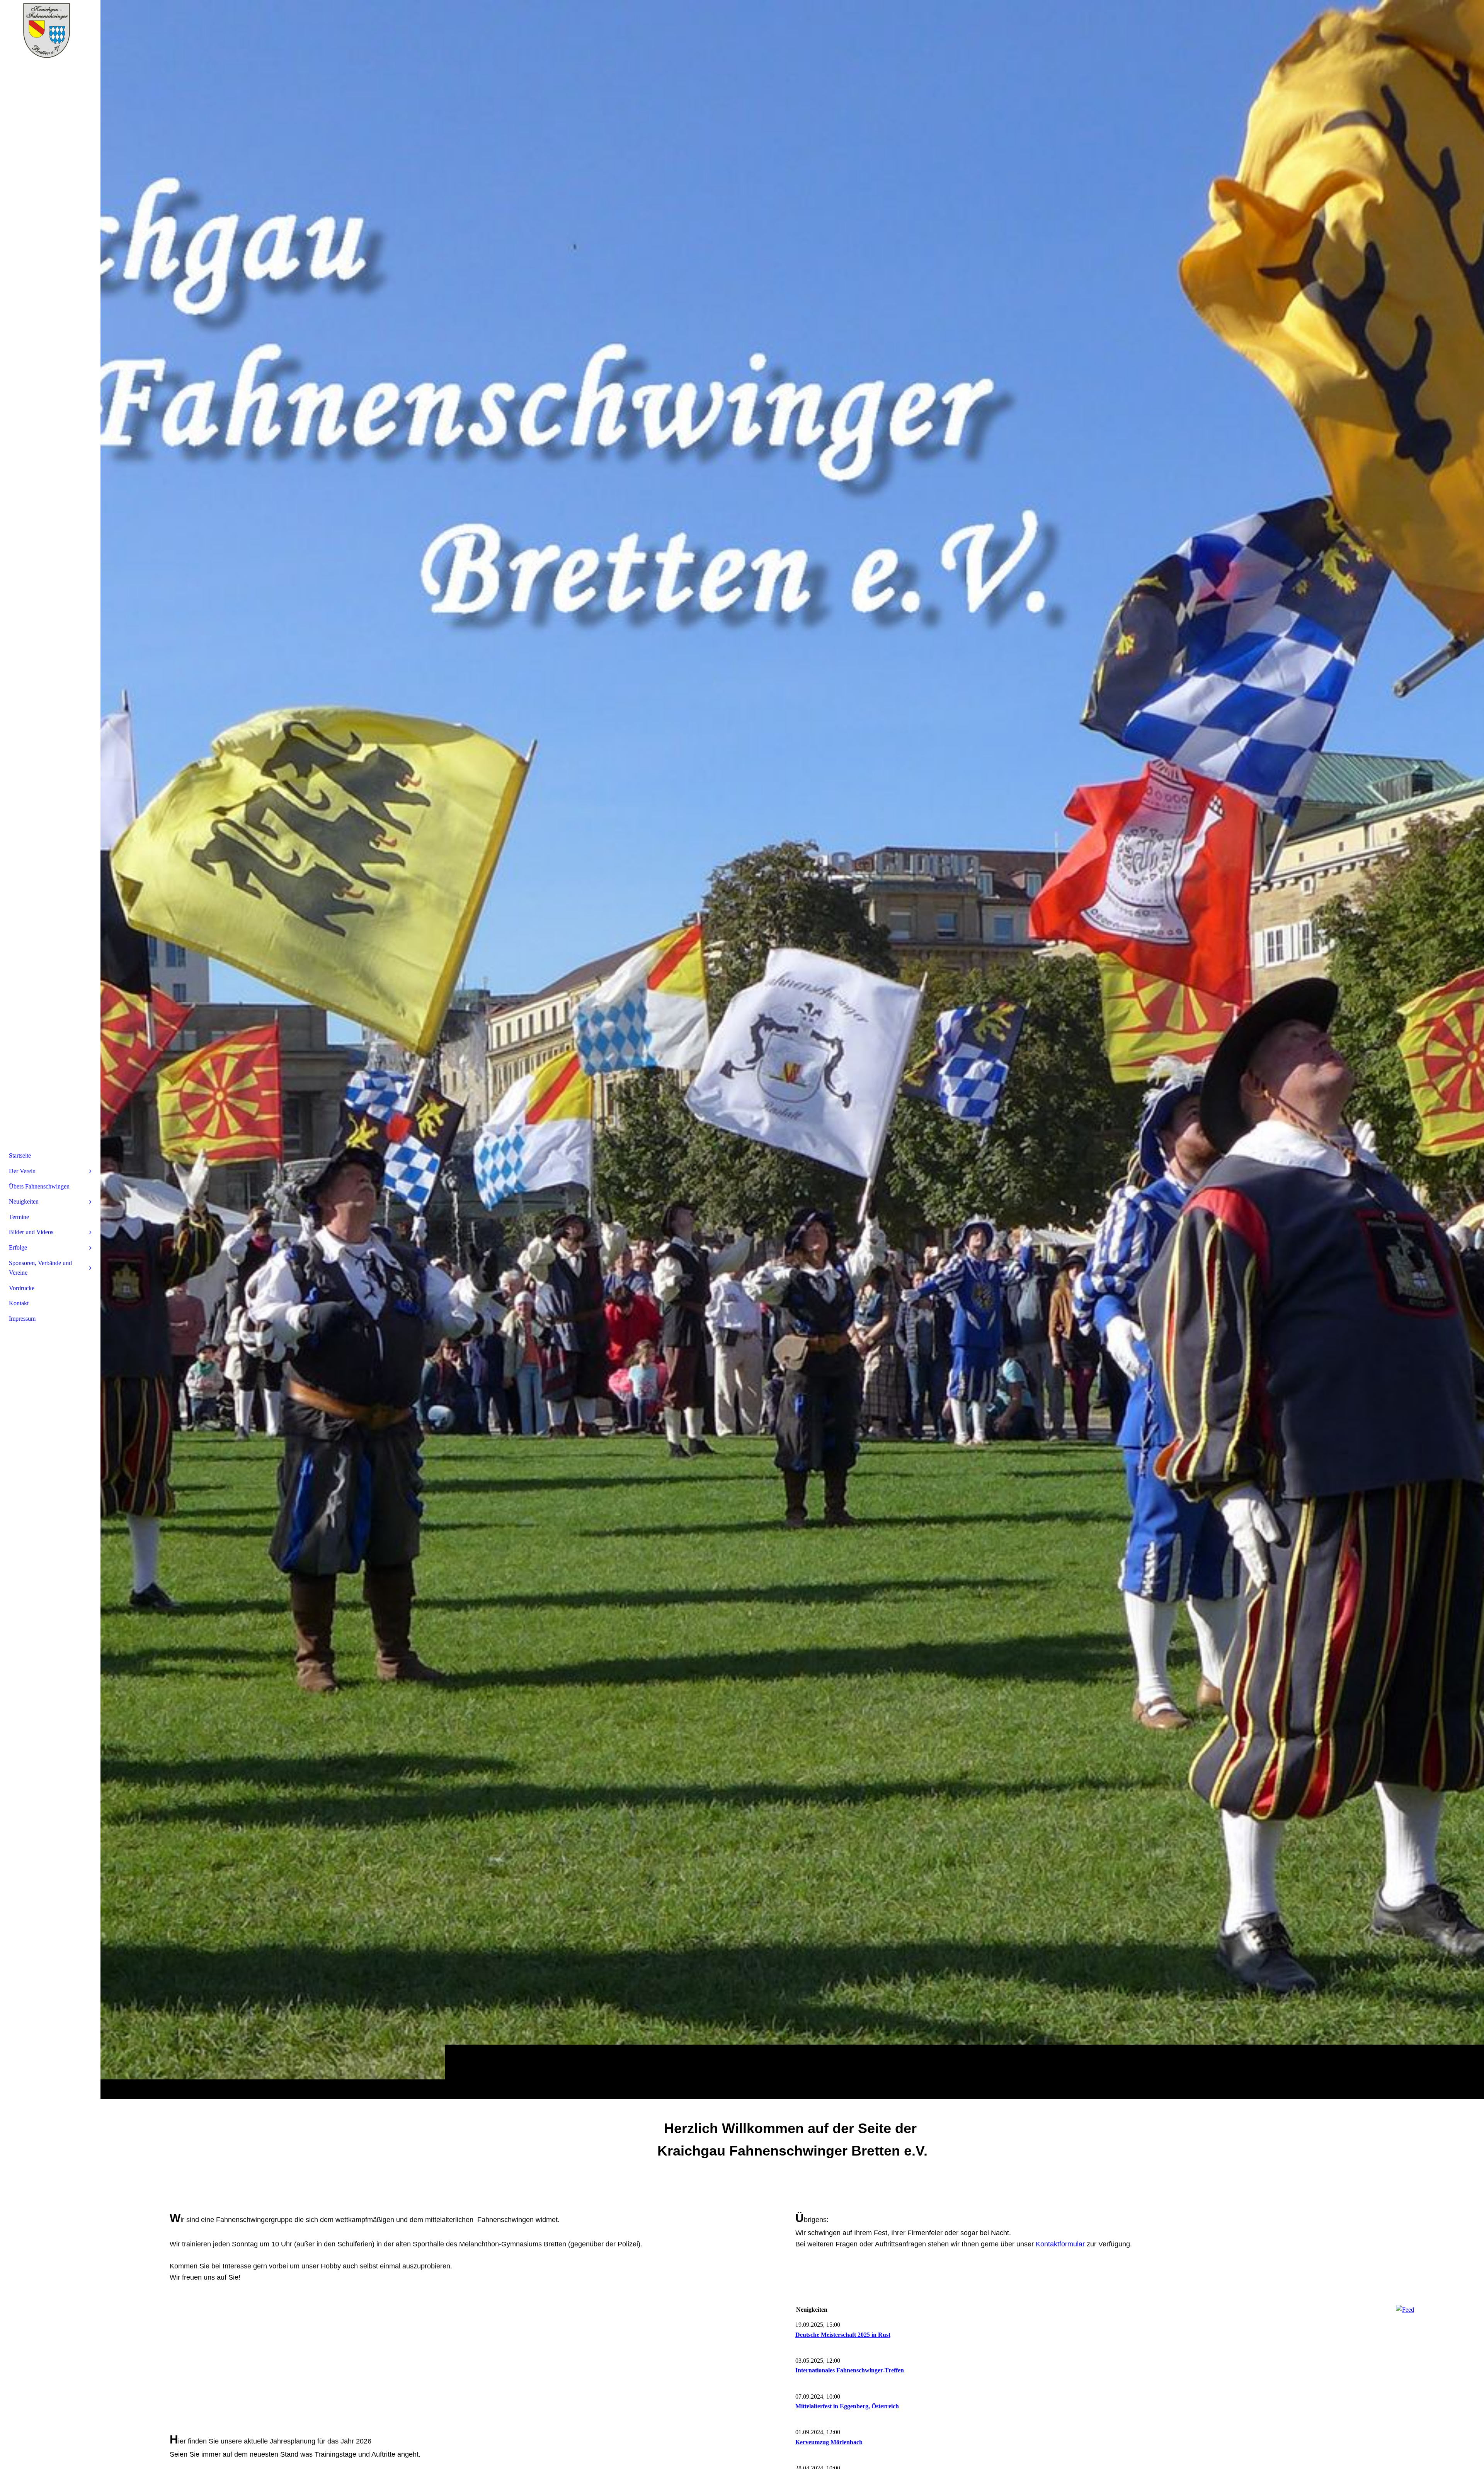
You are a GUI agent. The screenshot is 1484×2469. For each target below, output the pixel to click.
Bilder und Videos (31, 1232)
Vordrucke (22, 1288)
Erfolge (18, 1247)
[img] (792, 1049)
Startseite (20, 1155)
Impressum (22, 1319)
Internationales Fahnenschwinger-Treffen (850, 2370)
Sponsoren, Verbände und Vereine (40, 1268)
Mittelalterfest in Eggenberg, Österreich (847, 2406)
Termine (19, 1217)
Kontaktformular (1060, 2244)
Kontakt (19, 1303)
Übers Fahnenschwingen (39, 1186)
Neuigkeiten (24, 1201)
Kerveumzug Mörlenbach (829, 2442)
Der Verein (22, 1171)
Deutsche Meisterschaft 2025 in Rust (843, 2335)
